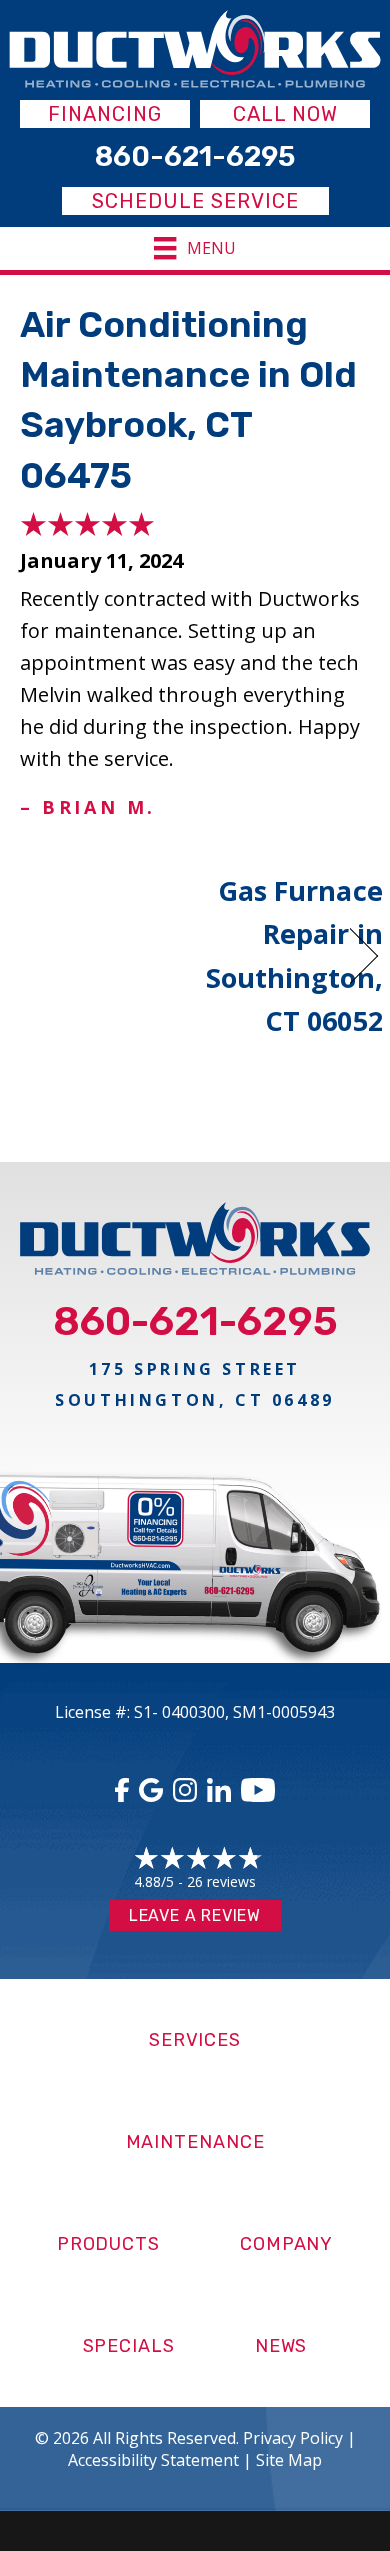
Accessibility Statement (153, 2460)
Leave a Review (195, 1915)
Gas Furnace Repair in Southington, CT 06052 (294, 955)
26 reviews (221, 1881)
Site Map (289, 2460)
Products (108, 2244)
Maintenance (195, 2142)
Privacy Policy (293, 2438)
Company (286, 2244)
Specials (129, 2346)
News (281, 2346)
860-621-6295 (195, 1321)
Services (195, 2040)
